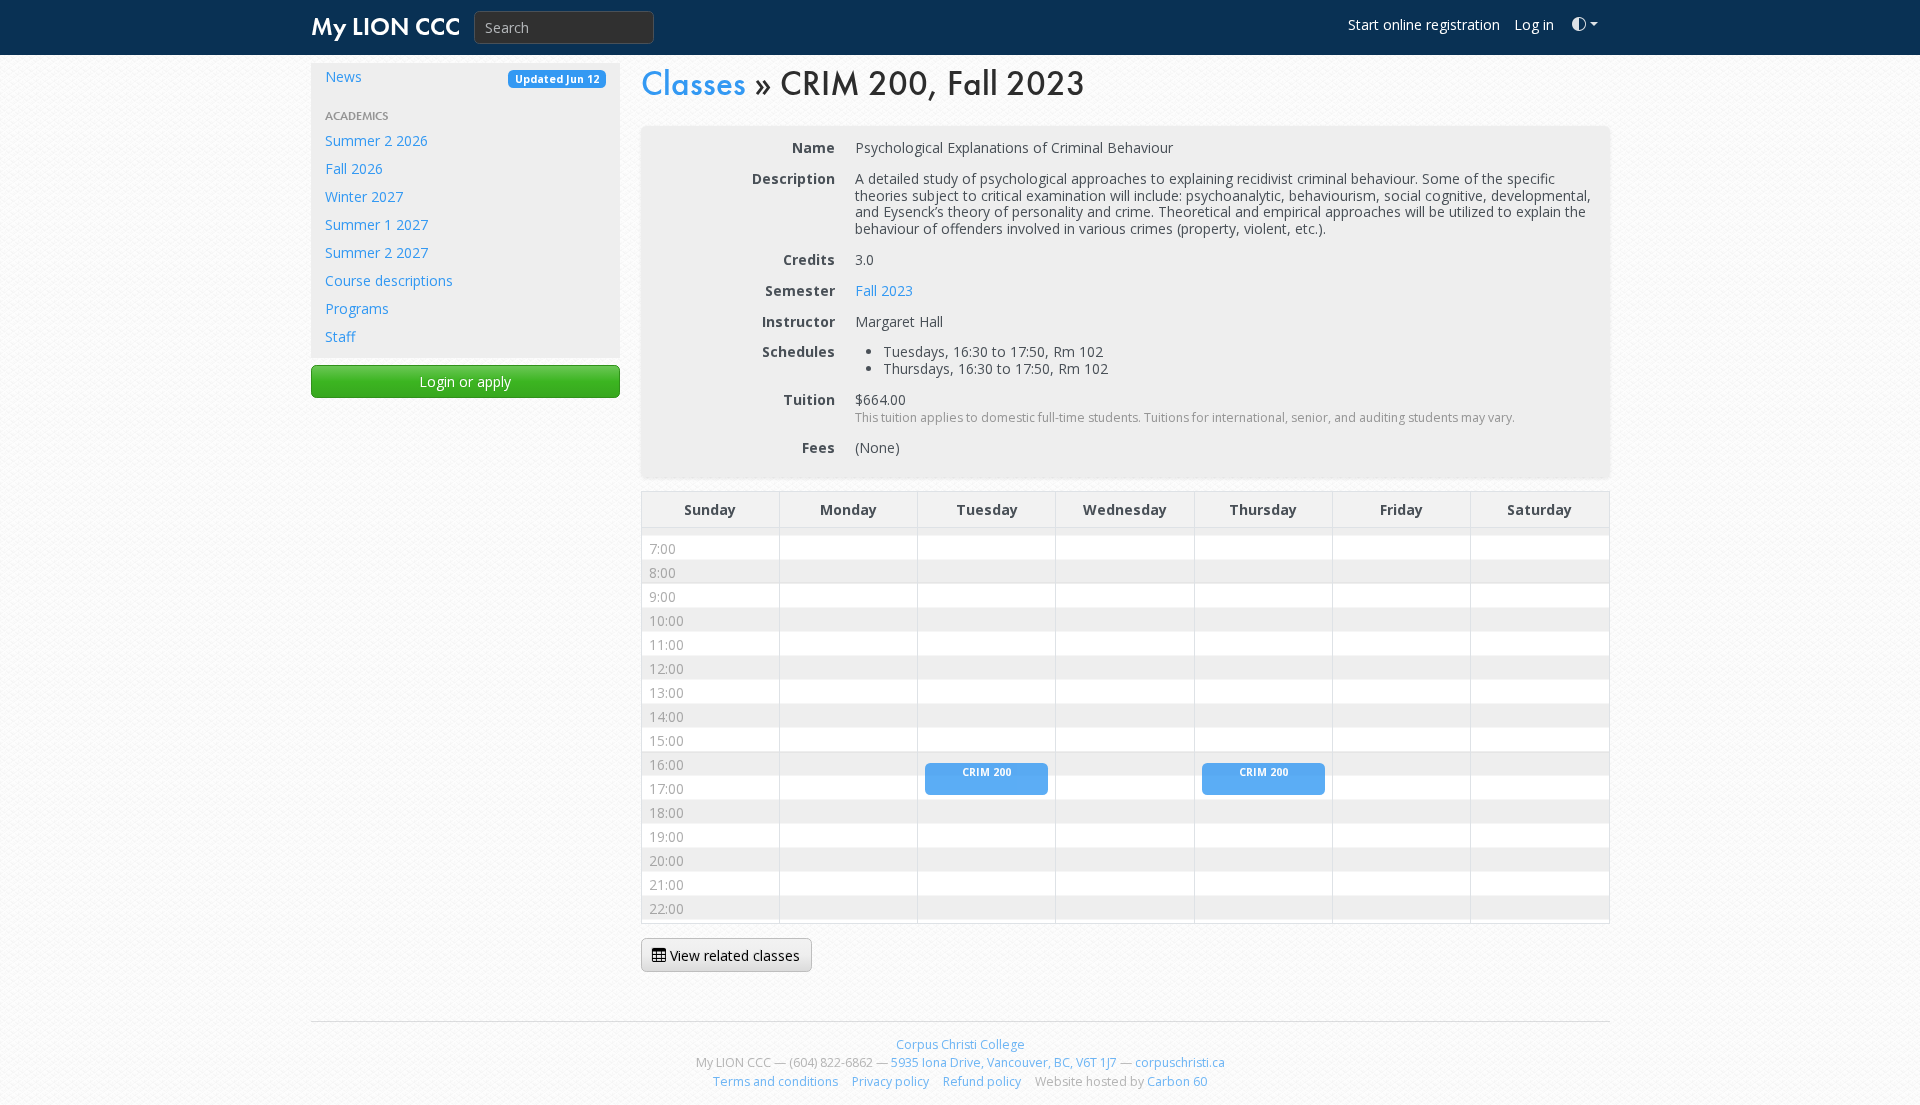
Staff (340, 336)
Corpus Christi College (960, 1044)
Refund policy (982, 1081)
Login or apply (465, 381)
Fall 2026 (354, 168)
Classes (693, 83)
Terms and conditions (775, 1081)
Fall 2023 (884, 290)
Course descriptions (389, 280)
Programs (357, 308)
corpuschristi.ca (1180, 1062)
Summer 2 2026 (376, 140)
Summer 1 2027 (376, 224)
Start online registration (1424, 24)
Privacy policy (890, 1081)
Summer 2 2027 (376, 252)
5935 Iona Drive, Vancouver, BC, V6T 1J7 (1004, 1062)
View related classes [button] (733, 955)
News (462, 76)
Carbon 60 (1177, 1081)
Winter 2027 (364, 196)
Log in (1534, 24)
